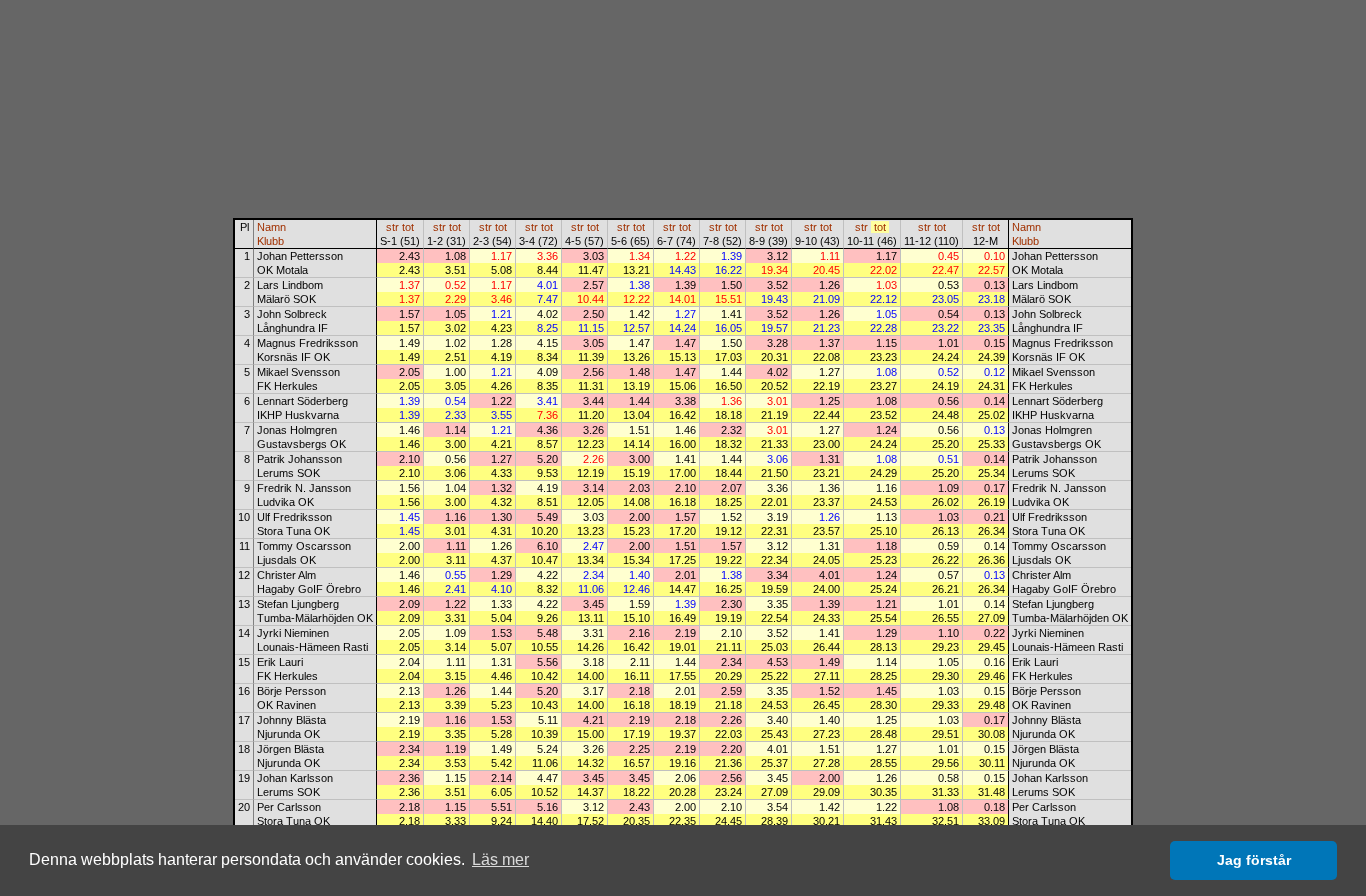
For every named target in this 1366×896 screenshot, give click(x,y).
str (392, 227)
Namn (271, 227)
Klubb (270, 241)
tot (408, 227)
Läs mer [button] (500, 859)
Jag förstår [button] (1254, 860)
